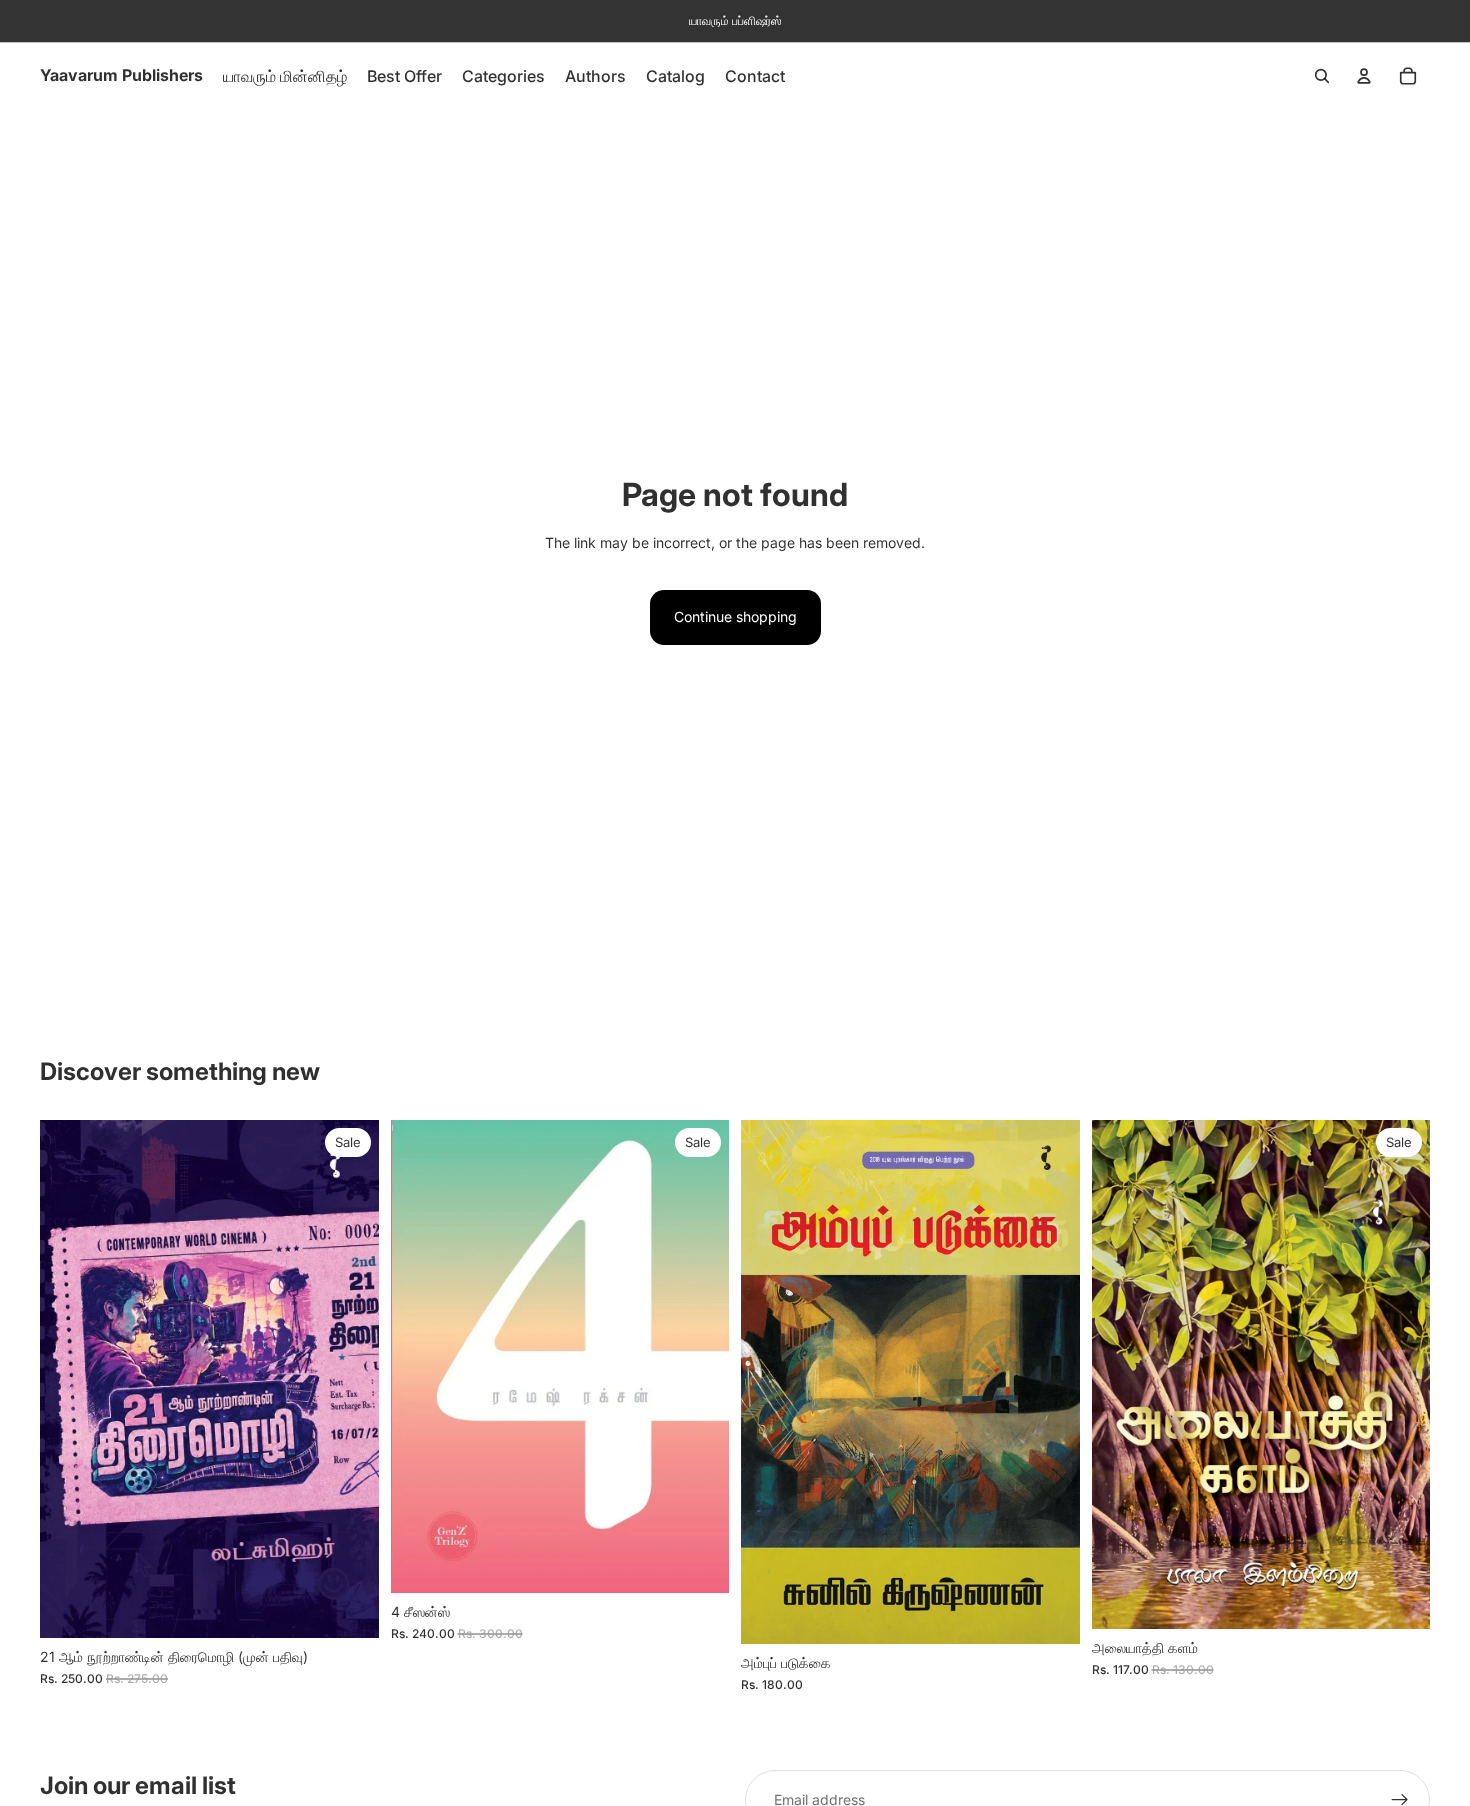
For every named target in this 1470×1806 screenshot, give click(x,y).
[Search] (1322, 76)
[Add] (348, 1607)
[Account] (1364, 76)
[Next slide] (699, 1356)
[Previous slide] (421, 1356)
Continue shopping (735, 616)
